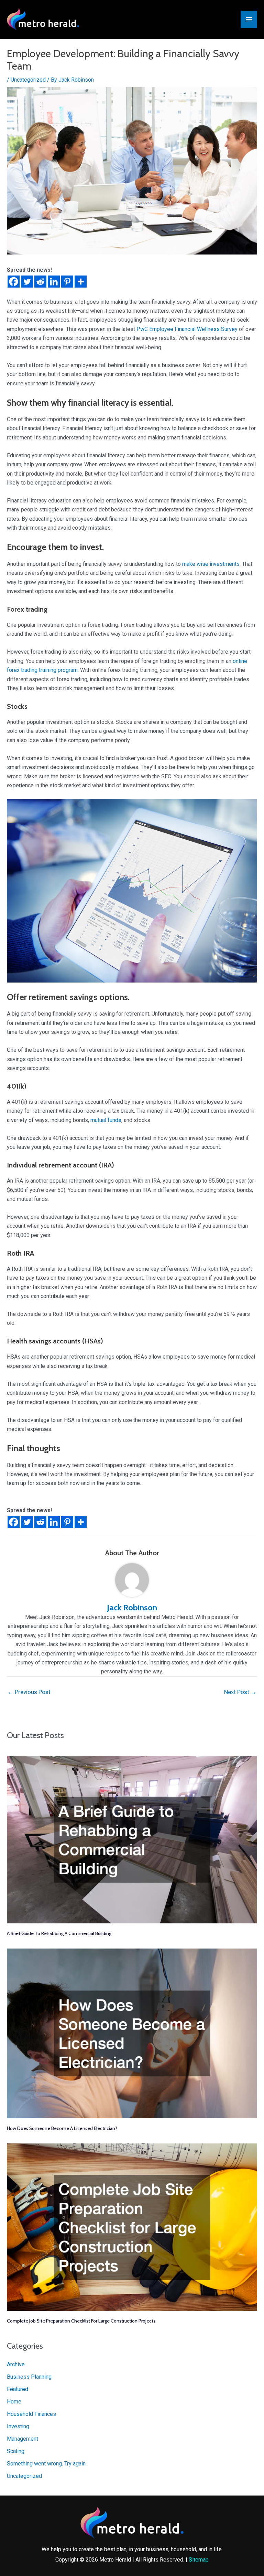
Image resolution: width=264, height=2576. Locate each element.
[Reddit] (40, 282)
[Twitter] (27, 282)
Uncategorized (28, 80)
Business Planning (29, 2377)
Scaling (16, 2451)
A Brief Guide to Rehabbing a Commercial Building (59, 1933)
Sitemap (199, 2560)
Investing (18, 2426)
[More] (81, 282)
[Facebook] (14, 282)
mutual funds (106, 1120)
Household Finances (31, 2414)
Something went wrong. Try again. (47, 2464)
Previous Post (29, 1692)
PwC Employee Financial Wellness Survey (187, 329)
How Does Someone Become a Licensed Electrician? (62, 2128)
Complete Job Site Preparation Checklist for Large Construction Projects (81, 2321)
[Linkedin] (54, 282)
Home (14, 2402)
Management (23, 2439)
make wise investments (211, 564)
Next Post (240, 1692)
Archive (16, 2364)
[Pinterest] (67, 282)
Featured (18, 2389)
